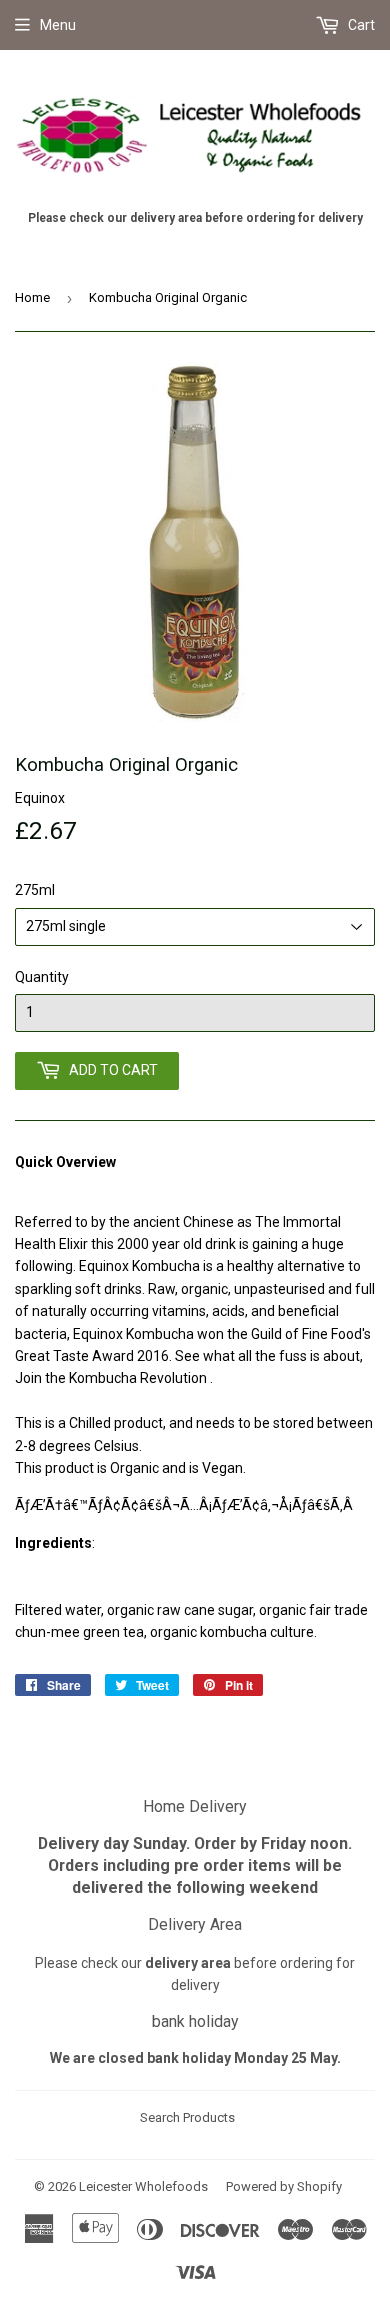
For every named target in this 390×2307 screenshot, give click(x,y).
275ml (35, 890)
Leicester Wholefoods (143, 2186)
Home (32, 297)
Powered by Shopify (284, 2186)
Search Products (187, 2117)
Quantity (42, 977)
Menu (58, 25)
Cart (360, 25)
